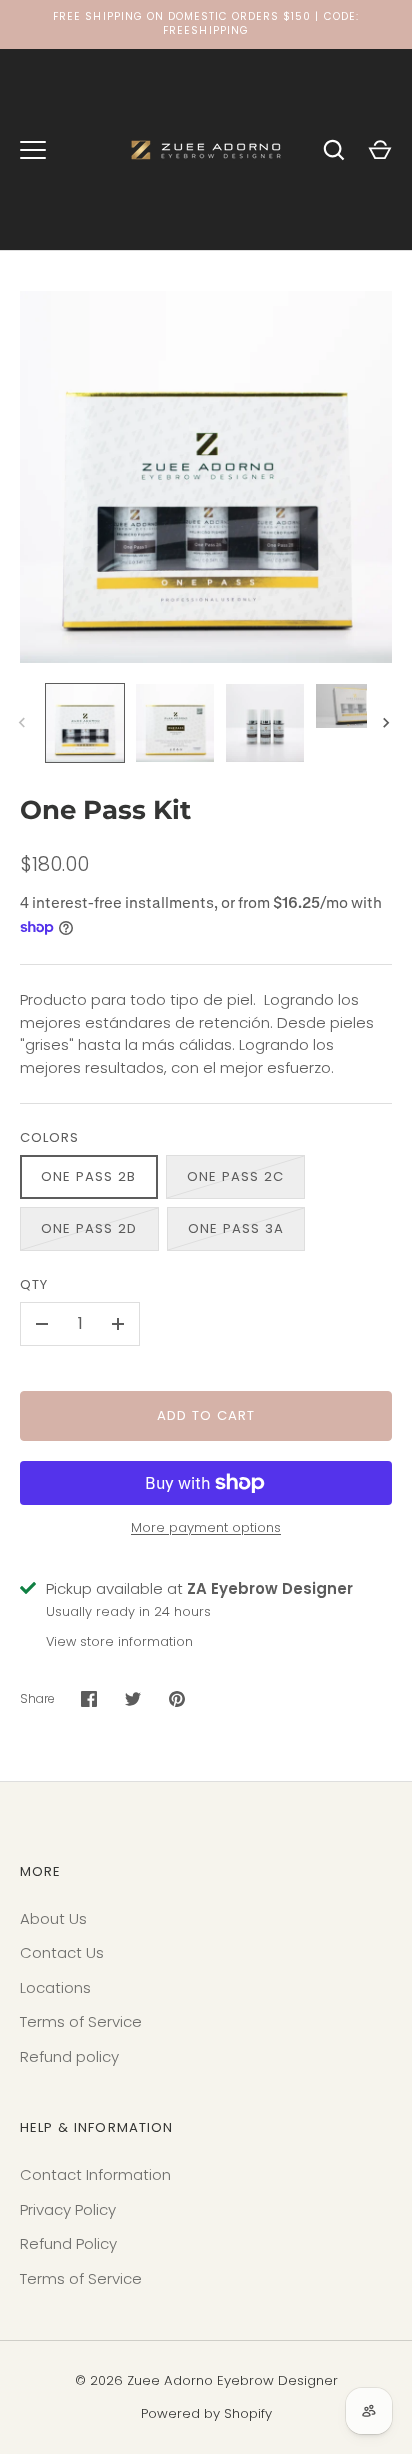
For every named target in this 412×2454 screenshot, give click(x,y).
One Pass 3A (236, 1228)
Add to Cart (206, 1415)
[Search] (334, 150)
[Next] (388, 723)
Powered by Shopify (206, 2413)
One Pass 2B (89, 1176)
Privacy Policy (68, 2209)
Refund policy (69, 2056)
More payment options (206, 1527)
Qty (34, 1284)
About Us (53, 1918)
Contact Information (95, 2174)
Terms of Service (81, 2021)
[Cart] (380, 150)
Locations (55, 1987)
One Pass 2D (89, 1228)
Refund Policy (68, 2243)
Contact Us (62, 1952)
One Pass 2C (236, 1176)
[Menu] (33, 150)
